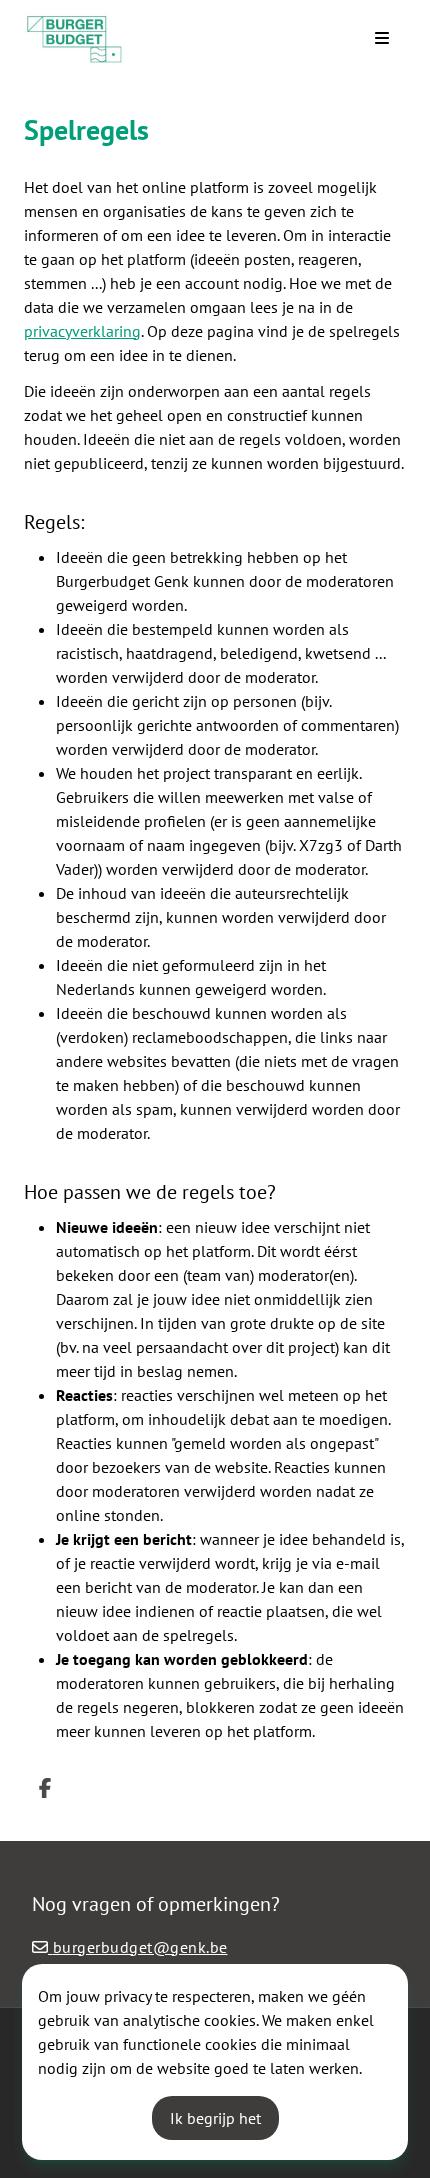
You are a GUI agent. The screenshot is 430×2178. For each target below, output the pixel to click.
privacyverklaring (82, 331)
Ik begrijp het (215, 2118)
